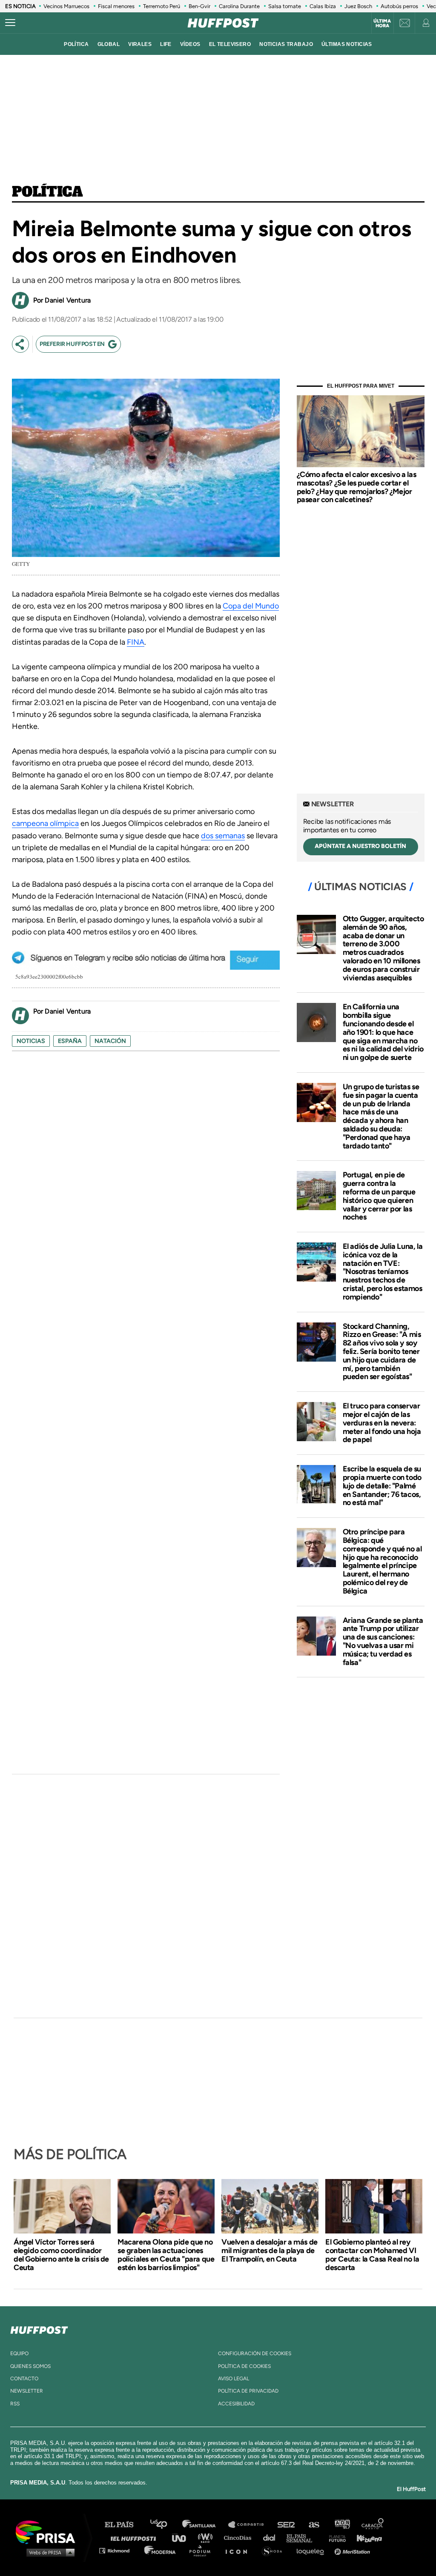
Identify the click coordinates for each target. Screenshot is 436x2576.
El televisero (230, 44)
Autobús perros (399, 6)
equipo (19, 2353)
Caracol (373, 2525)
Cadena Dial (272, 2537)
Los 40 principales (165, 2525)
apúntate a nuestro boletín (360, 846)
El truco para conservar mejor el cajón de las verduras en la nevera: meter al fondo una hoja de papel (382, 1423)
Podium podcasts (203, 2550)
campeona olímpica (45, 823)
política (76, 44)
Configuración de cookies (255, 2353)
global (109, 44)
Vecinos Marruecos (66, 6)
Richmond (119, 2550)
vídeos (190, 44)
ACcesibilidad (236, 2404)
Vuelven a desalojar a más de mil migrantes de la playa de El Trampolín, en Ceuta (270, 2250)
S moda (275, 2550)
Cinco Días (240, 2537)
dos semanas (223, 836)
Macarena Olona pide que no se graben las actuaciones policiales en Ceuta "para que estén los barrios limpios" (166, 2255)
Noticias (31, 1041)
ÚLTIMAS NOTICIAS (347, 44)
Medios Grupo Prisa (48, 2552)
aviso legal (234, 2379)
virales (140, 44)
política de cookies (244, 2366)
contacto (24, 2379)
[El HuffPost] (223, 23)
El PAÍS (124, 2525)
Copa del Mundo (251, 606)
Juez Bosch (358, 6)
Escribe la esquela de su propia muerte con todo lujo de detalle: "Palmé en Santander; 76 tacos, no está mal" (382, 1486)
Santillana (205, 2525)
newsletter (27, 2391)
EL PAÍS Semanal (303, 2537)
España (70, 1041)
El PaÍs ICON (239, 2550)
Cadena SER (287, 2525)
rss (15, 2404)
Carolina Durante (239, 6)
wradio (207, 2537)
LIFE (166, 44)
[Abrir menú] (10, 23)
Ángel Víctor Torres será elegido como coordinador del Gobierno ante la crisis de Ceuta (61, 2255)
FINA (136, 642)
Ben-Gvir (199, 6)
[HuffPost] (39, 2328)
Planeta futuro (335, 2537)
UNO (183, 2537)
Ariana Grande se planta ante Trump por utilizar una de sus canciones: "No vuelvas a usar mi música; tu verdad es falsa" (383, 1641)
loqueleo (313, 2550)
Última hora (382, 23)
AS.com (314, 2525)
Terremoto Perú (162, 6)
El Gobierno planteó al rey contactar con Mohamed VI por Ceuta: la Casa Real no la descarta (372, 2255)
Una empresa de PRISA (49, 2532)
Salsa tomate (285, 6)
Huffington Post (135, 2537)
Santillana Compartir (250, 2525)
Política (47, 192)
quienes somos (30, 2366)
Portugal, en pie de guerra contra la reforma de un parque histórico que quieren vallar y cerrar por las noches (379, 1196)
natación (110, 1041)
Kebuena (365, 2537)
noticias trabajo (286, 44)
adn (342, 2525)
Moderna (161, 2550)
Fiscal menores (116, 6)
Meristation (353, 2550)
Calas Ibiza (323, 6)
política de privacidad (248, 2391)
